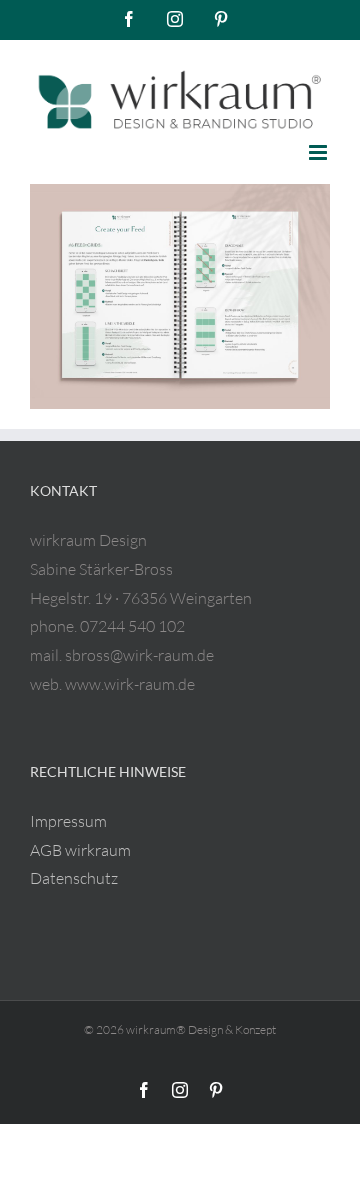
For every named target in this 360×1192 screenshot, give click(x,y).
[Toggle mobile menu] (319, 152)
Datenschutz (74, 878)
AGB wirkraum (80, 850)
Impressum (68, 821)
